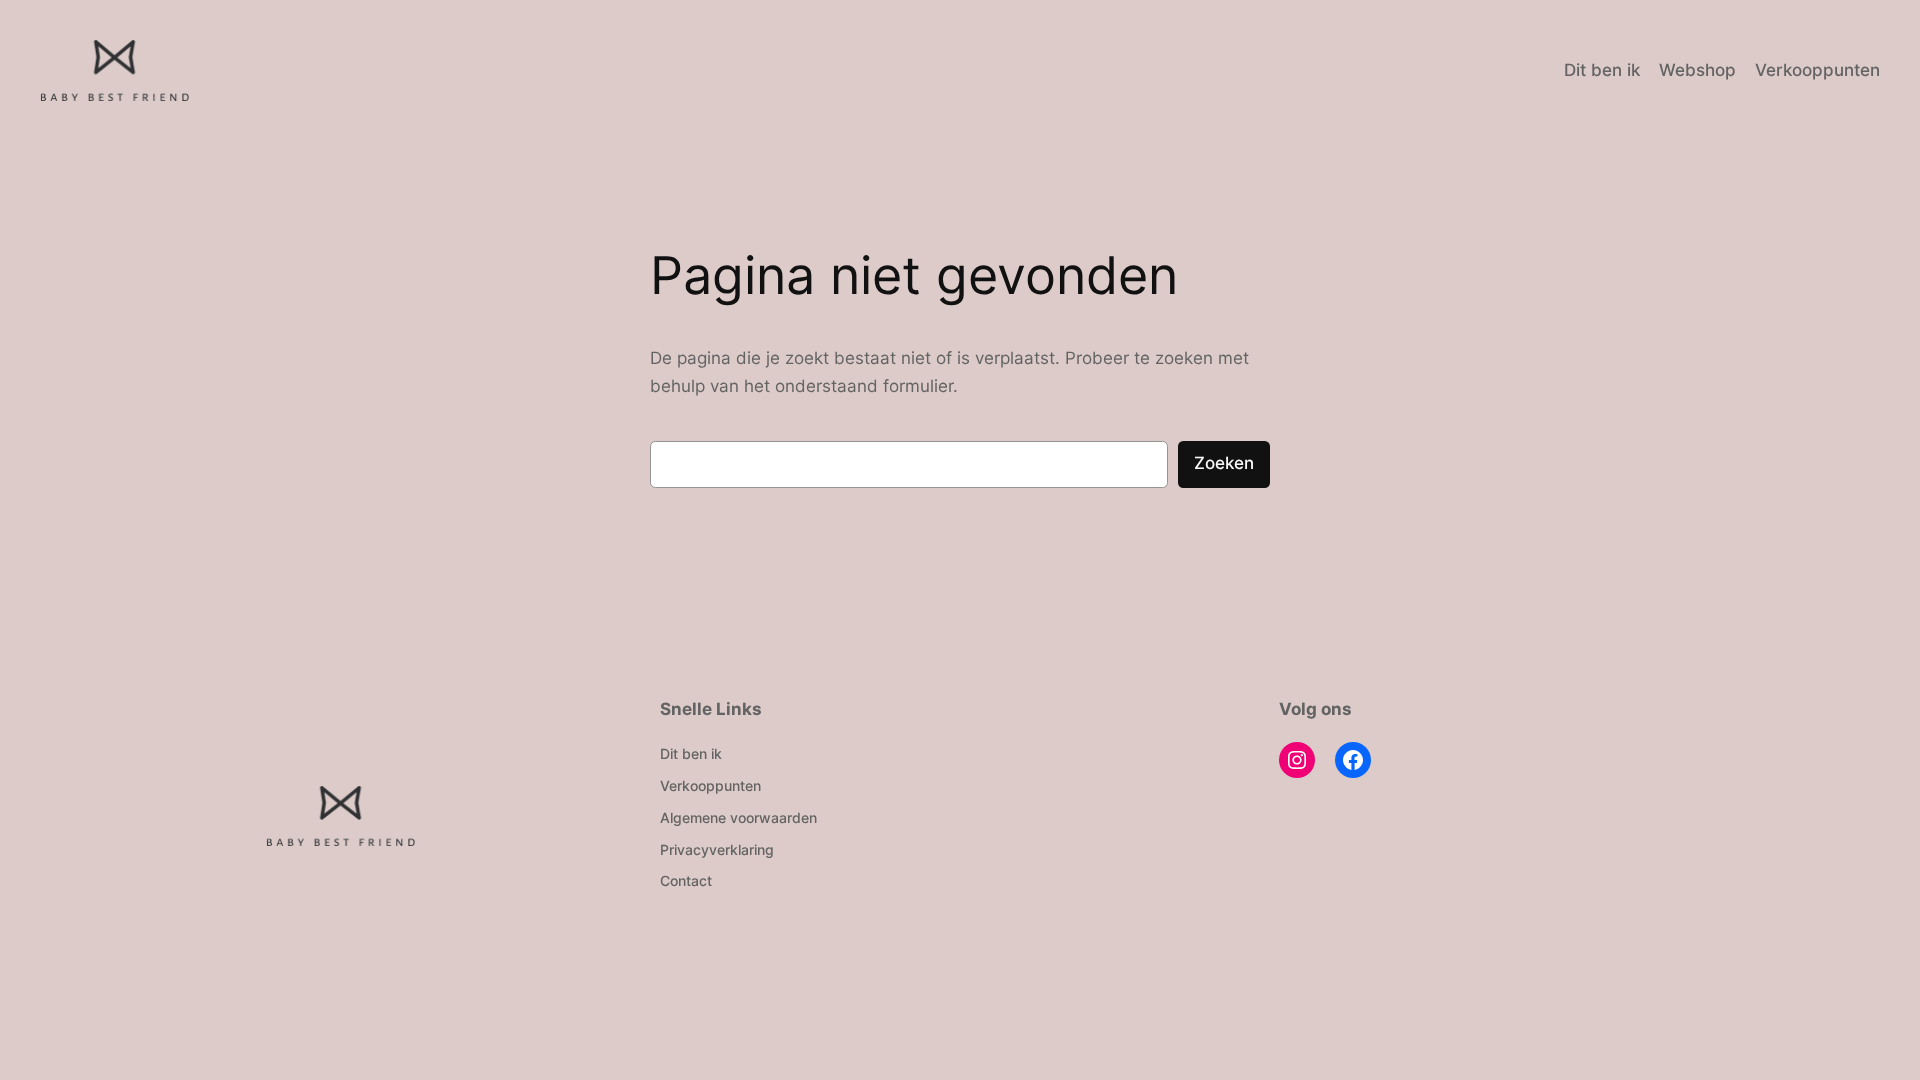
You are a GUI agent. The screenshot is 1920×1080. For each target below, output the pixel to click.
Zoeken (1224, 463)
